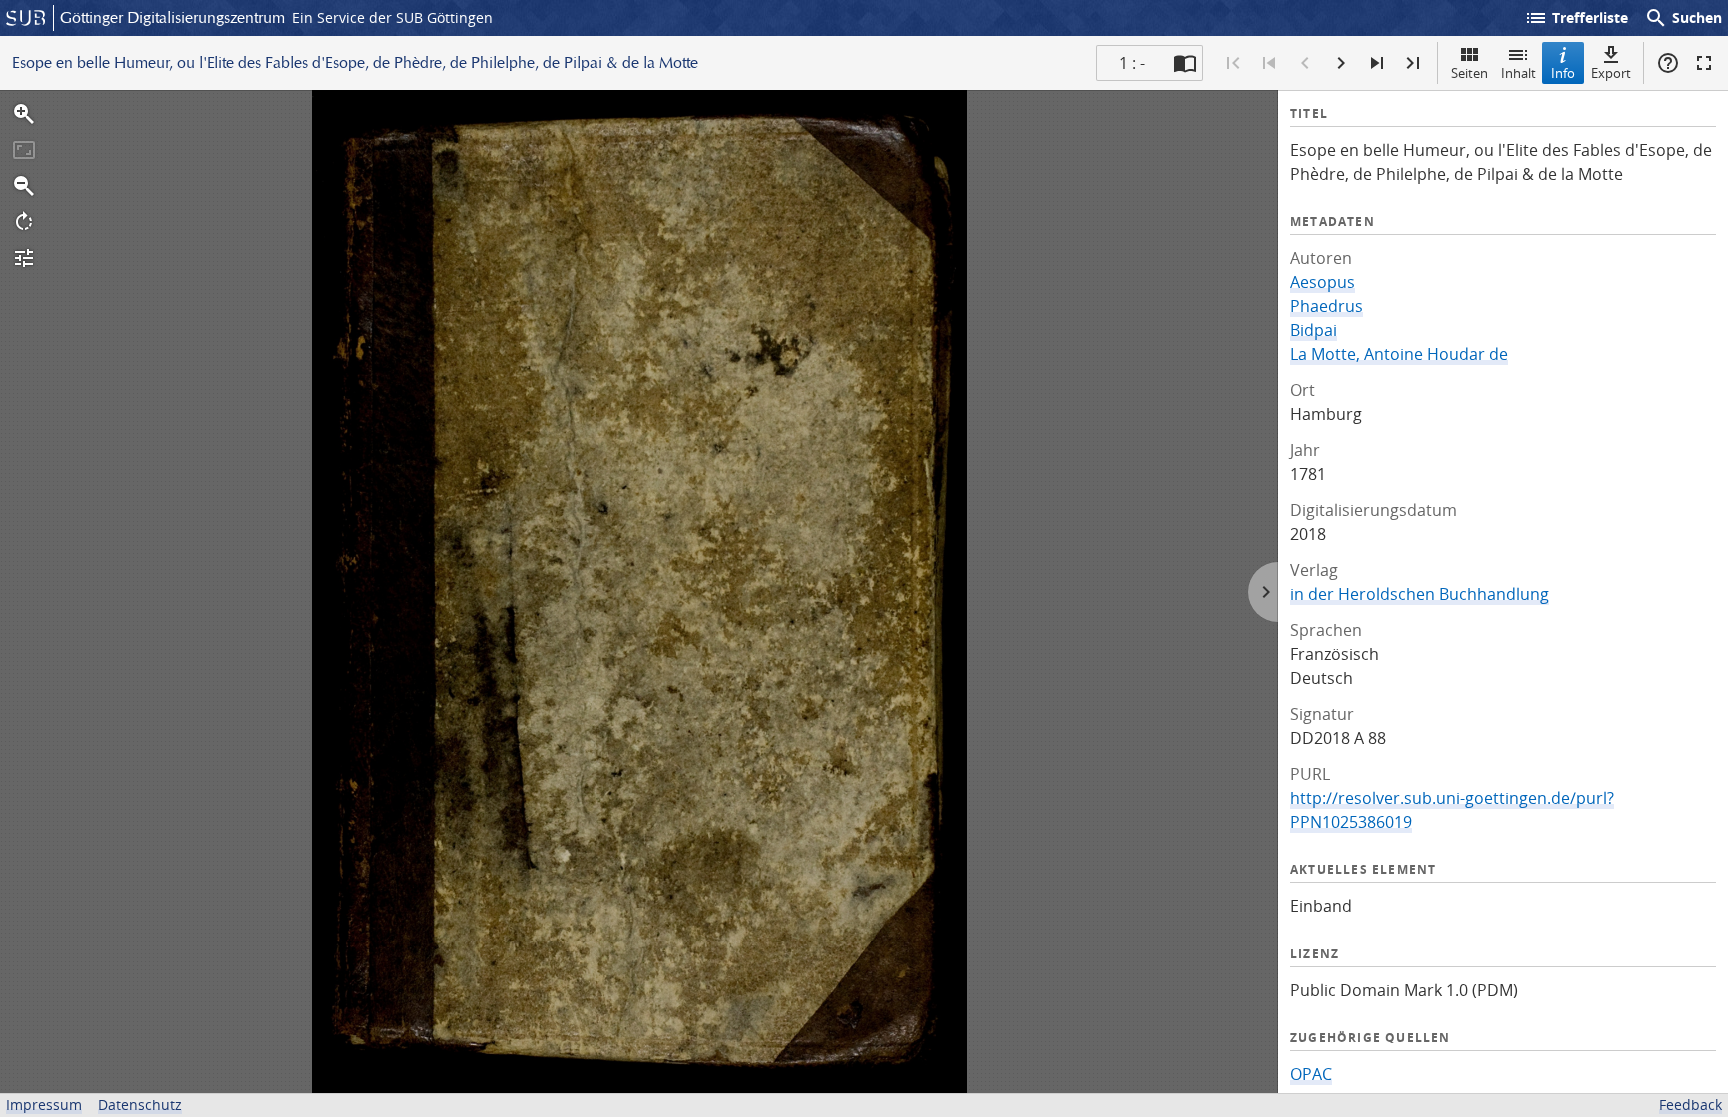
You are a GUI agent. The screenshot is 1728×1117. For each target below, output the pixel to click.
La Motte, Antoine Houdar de (1399, 354)
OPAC (1311, 1074)
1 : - (1132, 63)
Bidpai (1313, 330)
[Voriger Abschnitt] (1269, 63)
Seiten (1469, 73)
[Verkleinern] (24, 186)
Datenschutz (140, 1104)
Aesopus (1322, 282)
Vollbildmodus (1704, 63)
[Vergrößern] (24, 114)
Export (1611, 73)
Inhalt (1518, 73)
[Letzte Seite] (1413, 63)
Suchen (1683, 18)
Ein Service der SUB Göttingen (392, 17)
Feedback (1690, 1104)
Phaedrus (1326, 306)
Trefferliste (1576, 18)
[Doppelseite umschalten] (1185, 63)
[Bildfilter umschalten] (24, 258)
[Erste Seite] (1233, 63)
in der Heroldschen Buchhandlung (1419, 594)
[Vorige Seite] (1305, 63)
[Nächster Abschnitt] (1377, 63)
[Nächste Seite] (1341, 63)
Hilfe (1668, 63)
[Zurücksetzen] (24, 150)
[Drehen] (24, 222)
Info (1563, 73)
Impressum (44, 1104)
